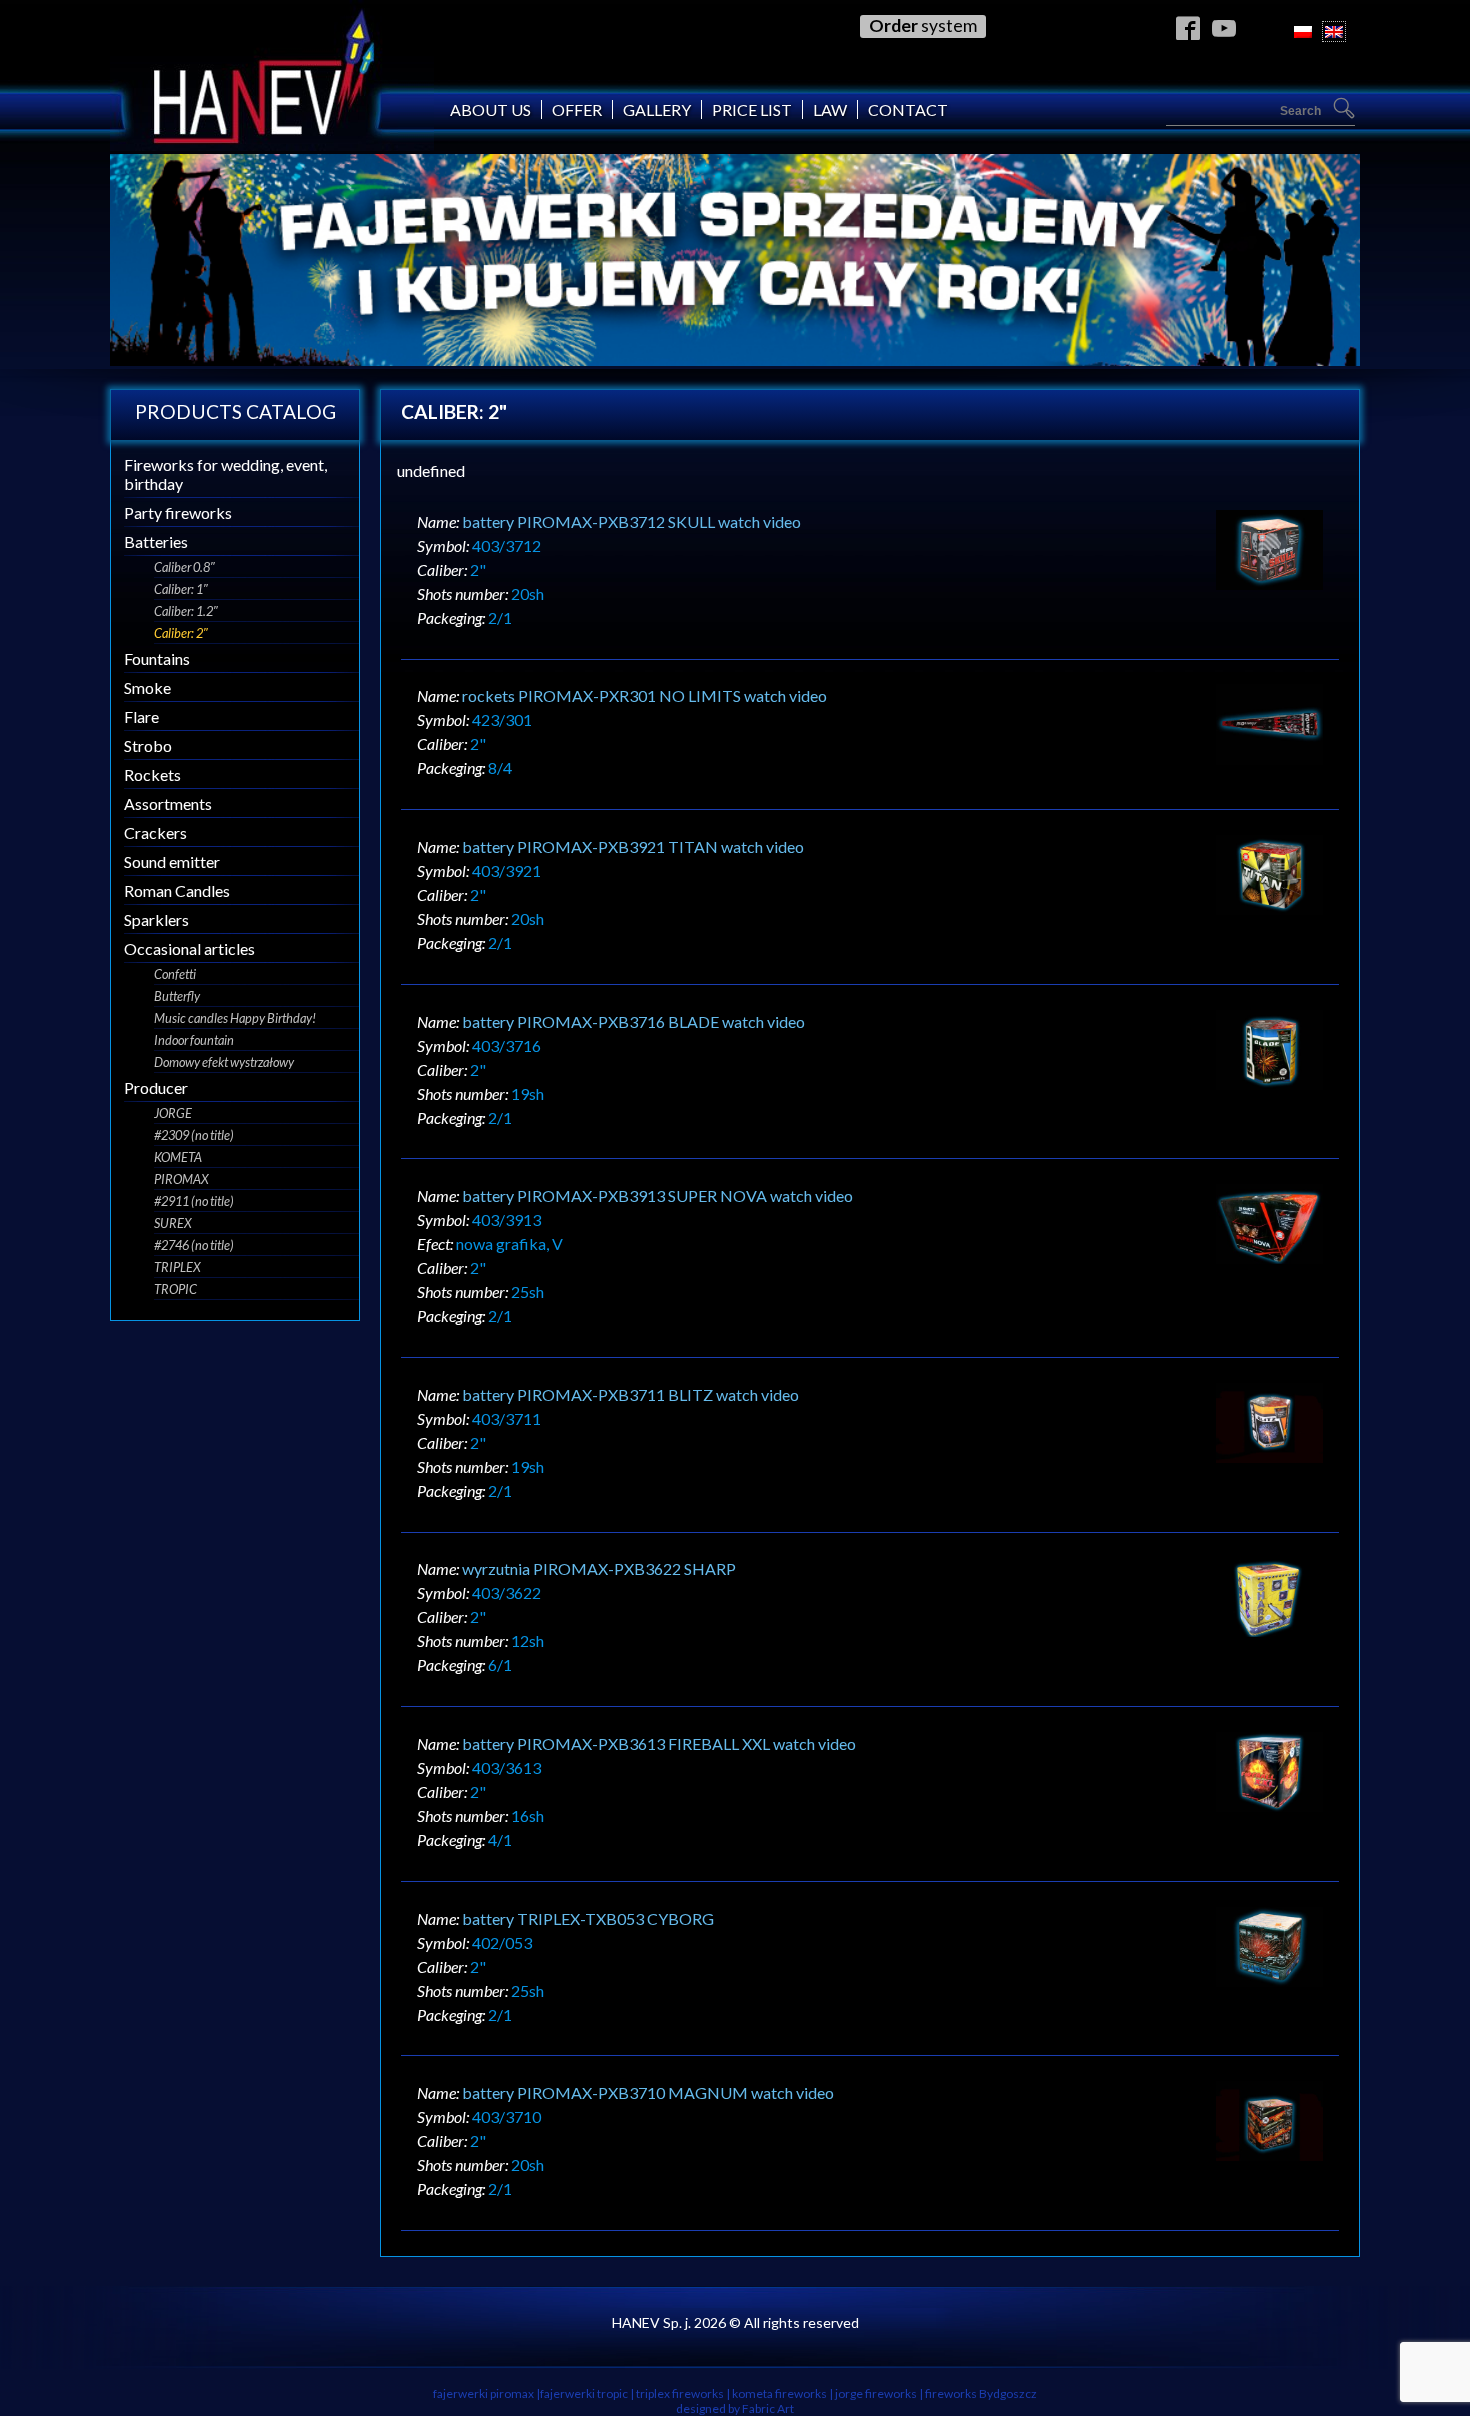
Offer (577, 109)
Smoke (147, 687)
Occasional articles (189, 948)
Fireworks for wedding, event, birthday (225, 474)
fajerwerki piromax (483, 2393)
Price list (752, 109)
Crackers (155, 832)
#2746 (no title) (194, 1245)
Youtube (1224, 27)
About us (490, 109)
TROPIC (175, 1289)
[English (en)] (1334, 31)
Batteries (156, 541)
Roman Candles (177, 890)
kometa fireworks (779, 2393)
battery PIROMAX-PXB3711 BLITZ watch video (630, 1394)
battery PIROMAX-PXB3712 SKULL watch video (631, 521)
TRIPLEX (177, 1267)
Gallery (657, 109)
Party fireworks (178, 512)
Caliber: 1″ (181, 589)
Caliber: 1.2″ (186, 611)
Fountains (157, 658)
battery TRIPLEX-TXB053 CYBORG (588, 1918)
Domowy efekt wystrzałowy (224, 1062)
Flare (141, 716)
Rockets (152, 774)
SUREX (173, 1223)
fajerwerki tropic (584, 2393)
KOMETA (178, 1157)
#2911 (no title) (194, 1201)
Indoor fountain (194, 1040)
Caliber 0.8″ (184, 567)
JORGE (173, 1113)
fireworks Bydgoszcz (981, 2393)
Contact (908, 109)
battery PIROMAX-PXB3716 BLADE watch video (633, 1021)
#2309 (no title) (194, 1135)
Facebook (1188, 27)
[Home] (272, 144)
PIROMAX (181, 1179)
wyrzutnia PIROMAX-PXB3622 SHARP (599, 1568)
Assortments (168, 803)
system (923, 25)
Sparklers (156, 919)
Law (830, 109)
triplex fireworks (680, 2393)
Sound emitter (172, 861)
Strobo (148, 745)
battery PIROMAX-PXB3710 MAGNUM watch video (648, 2092)
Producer (156, 1087)
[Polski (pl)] (1303, 31)
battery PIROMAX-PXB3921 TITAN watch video (633, 846)
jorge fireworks (876, 2393)
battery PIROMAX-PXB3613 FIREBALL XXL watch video (659, 1743)
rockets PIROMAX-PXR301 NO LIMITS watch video (644, 695)
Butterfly (177, 996)
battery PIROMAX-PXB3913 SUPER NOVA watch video (657, 1195)
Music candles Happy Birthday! (235, 1018)
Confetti (175, 974)
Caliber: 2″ (181, 633)
